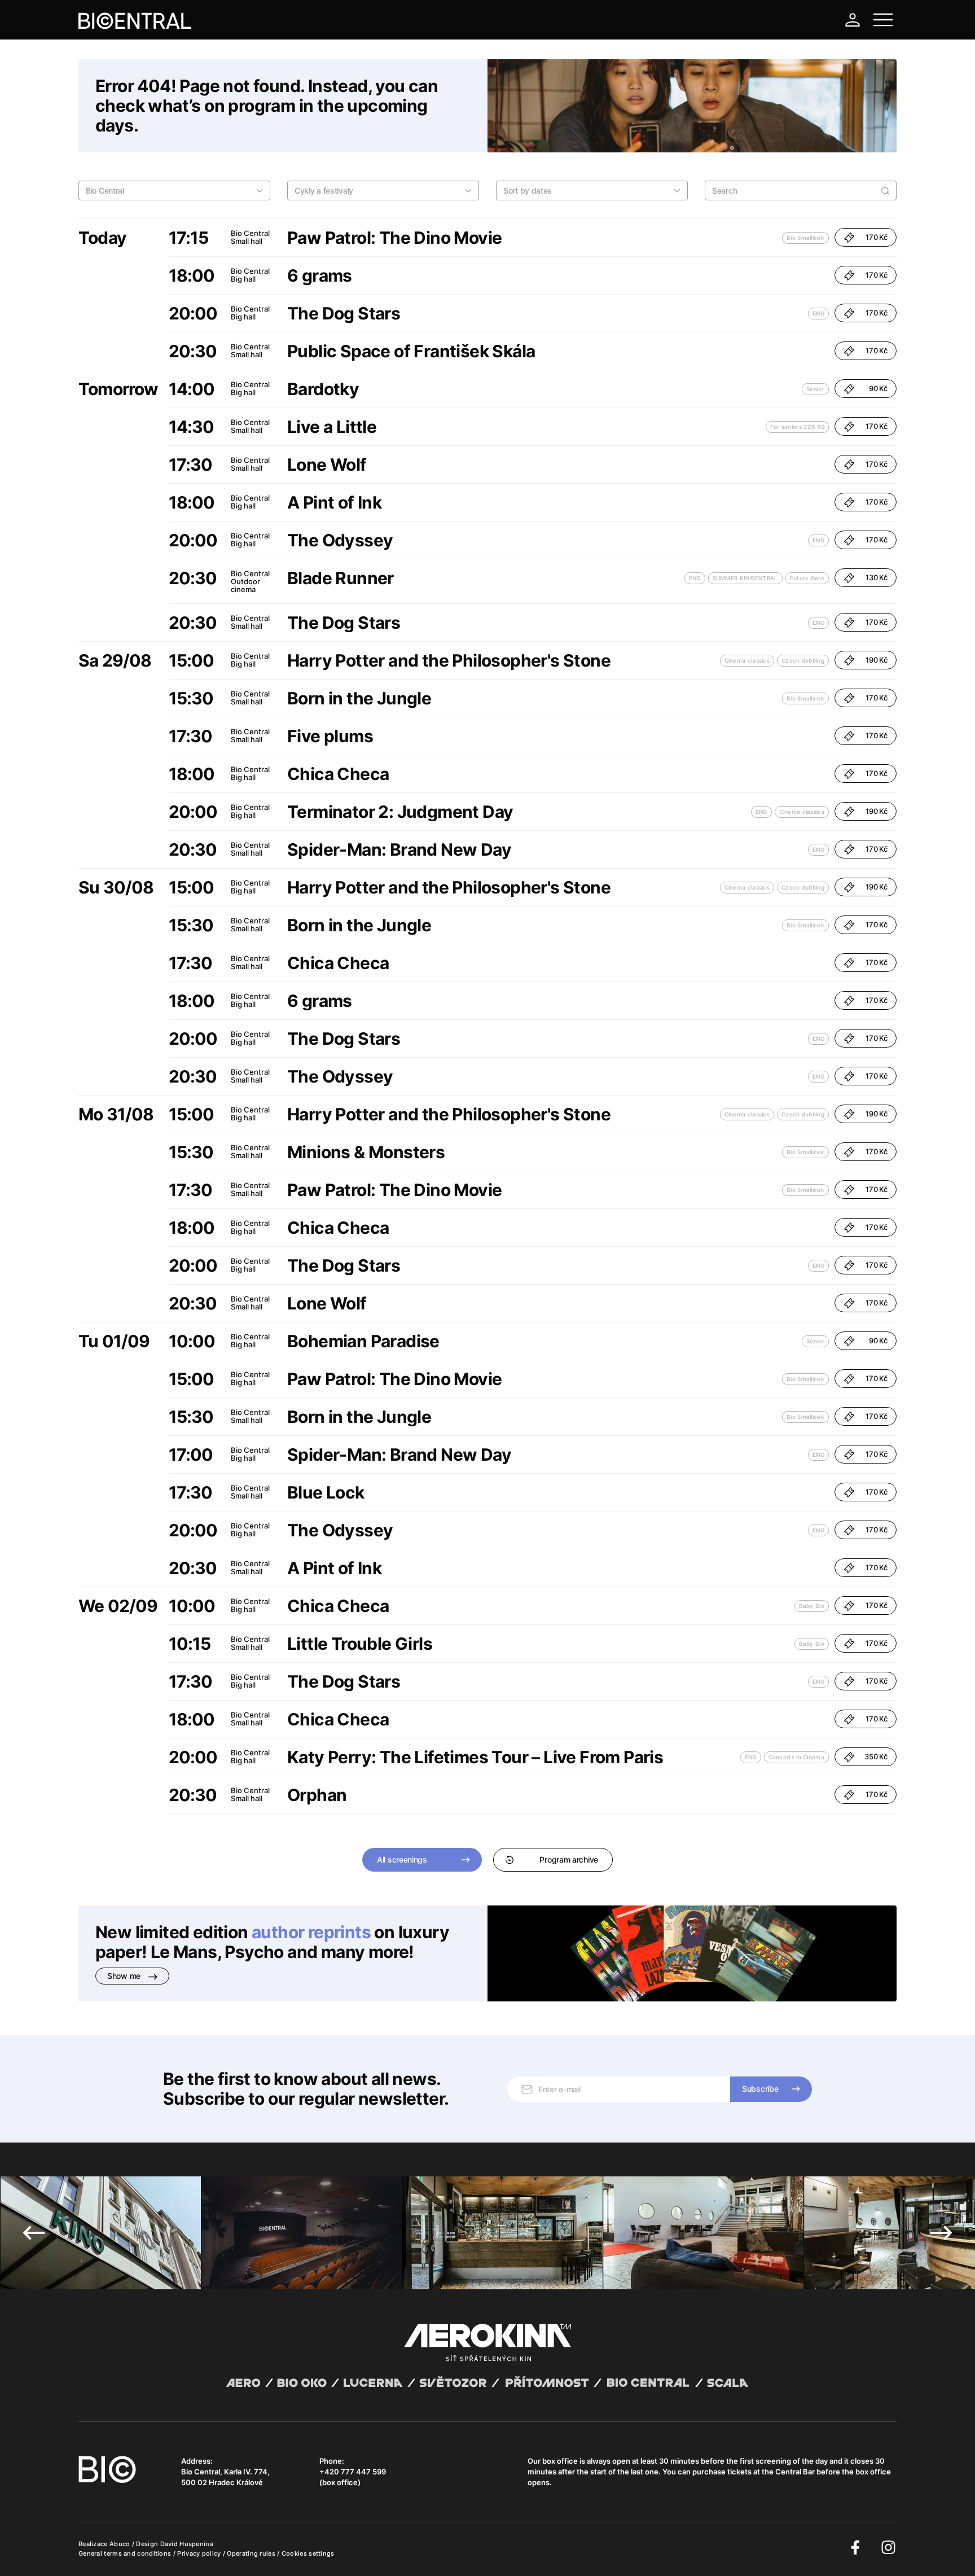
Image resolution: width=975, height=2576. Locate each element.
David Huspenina (187, 2544)
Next (941, 2233)
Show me (125, 1976)
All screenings (402, 1859)
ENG (818, 313)
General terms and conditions (126, 2553)
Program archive (569, 1859)
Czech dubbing (803, 660)
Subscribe (760, 2089)
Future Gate (807, 578)
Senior (815, 389)
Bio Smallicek (805, 238)
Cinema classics (747, 660)
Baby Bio (812, 1606)
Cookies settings (308, 2553)
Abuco (120, 2544)
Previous (34, 2233)
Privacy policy (200, 2553)
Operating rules (252, 2553)
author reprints (311, 1932)
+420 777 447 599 (353, 2472)
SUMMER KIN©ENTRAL (745, 578)
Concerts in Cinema (796, 1757)
